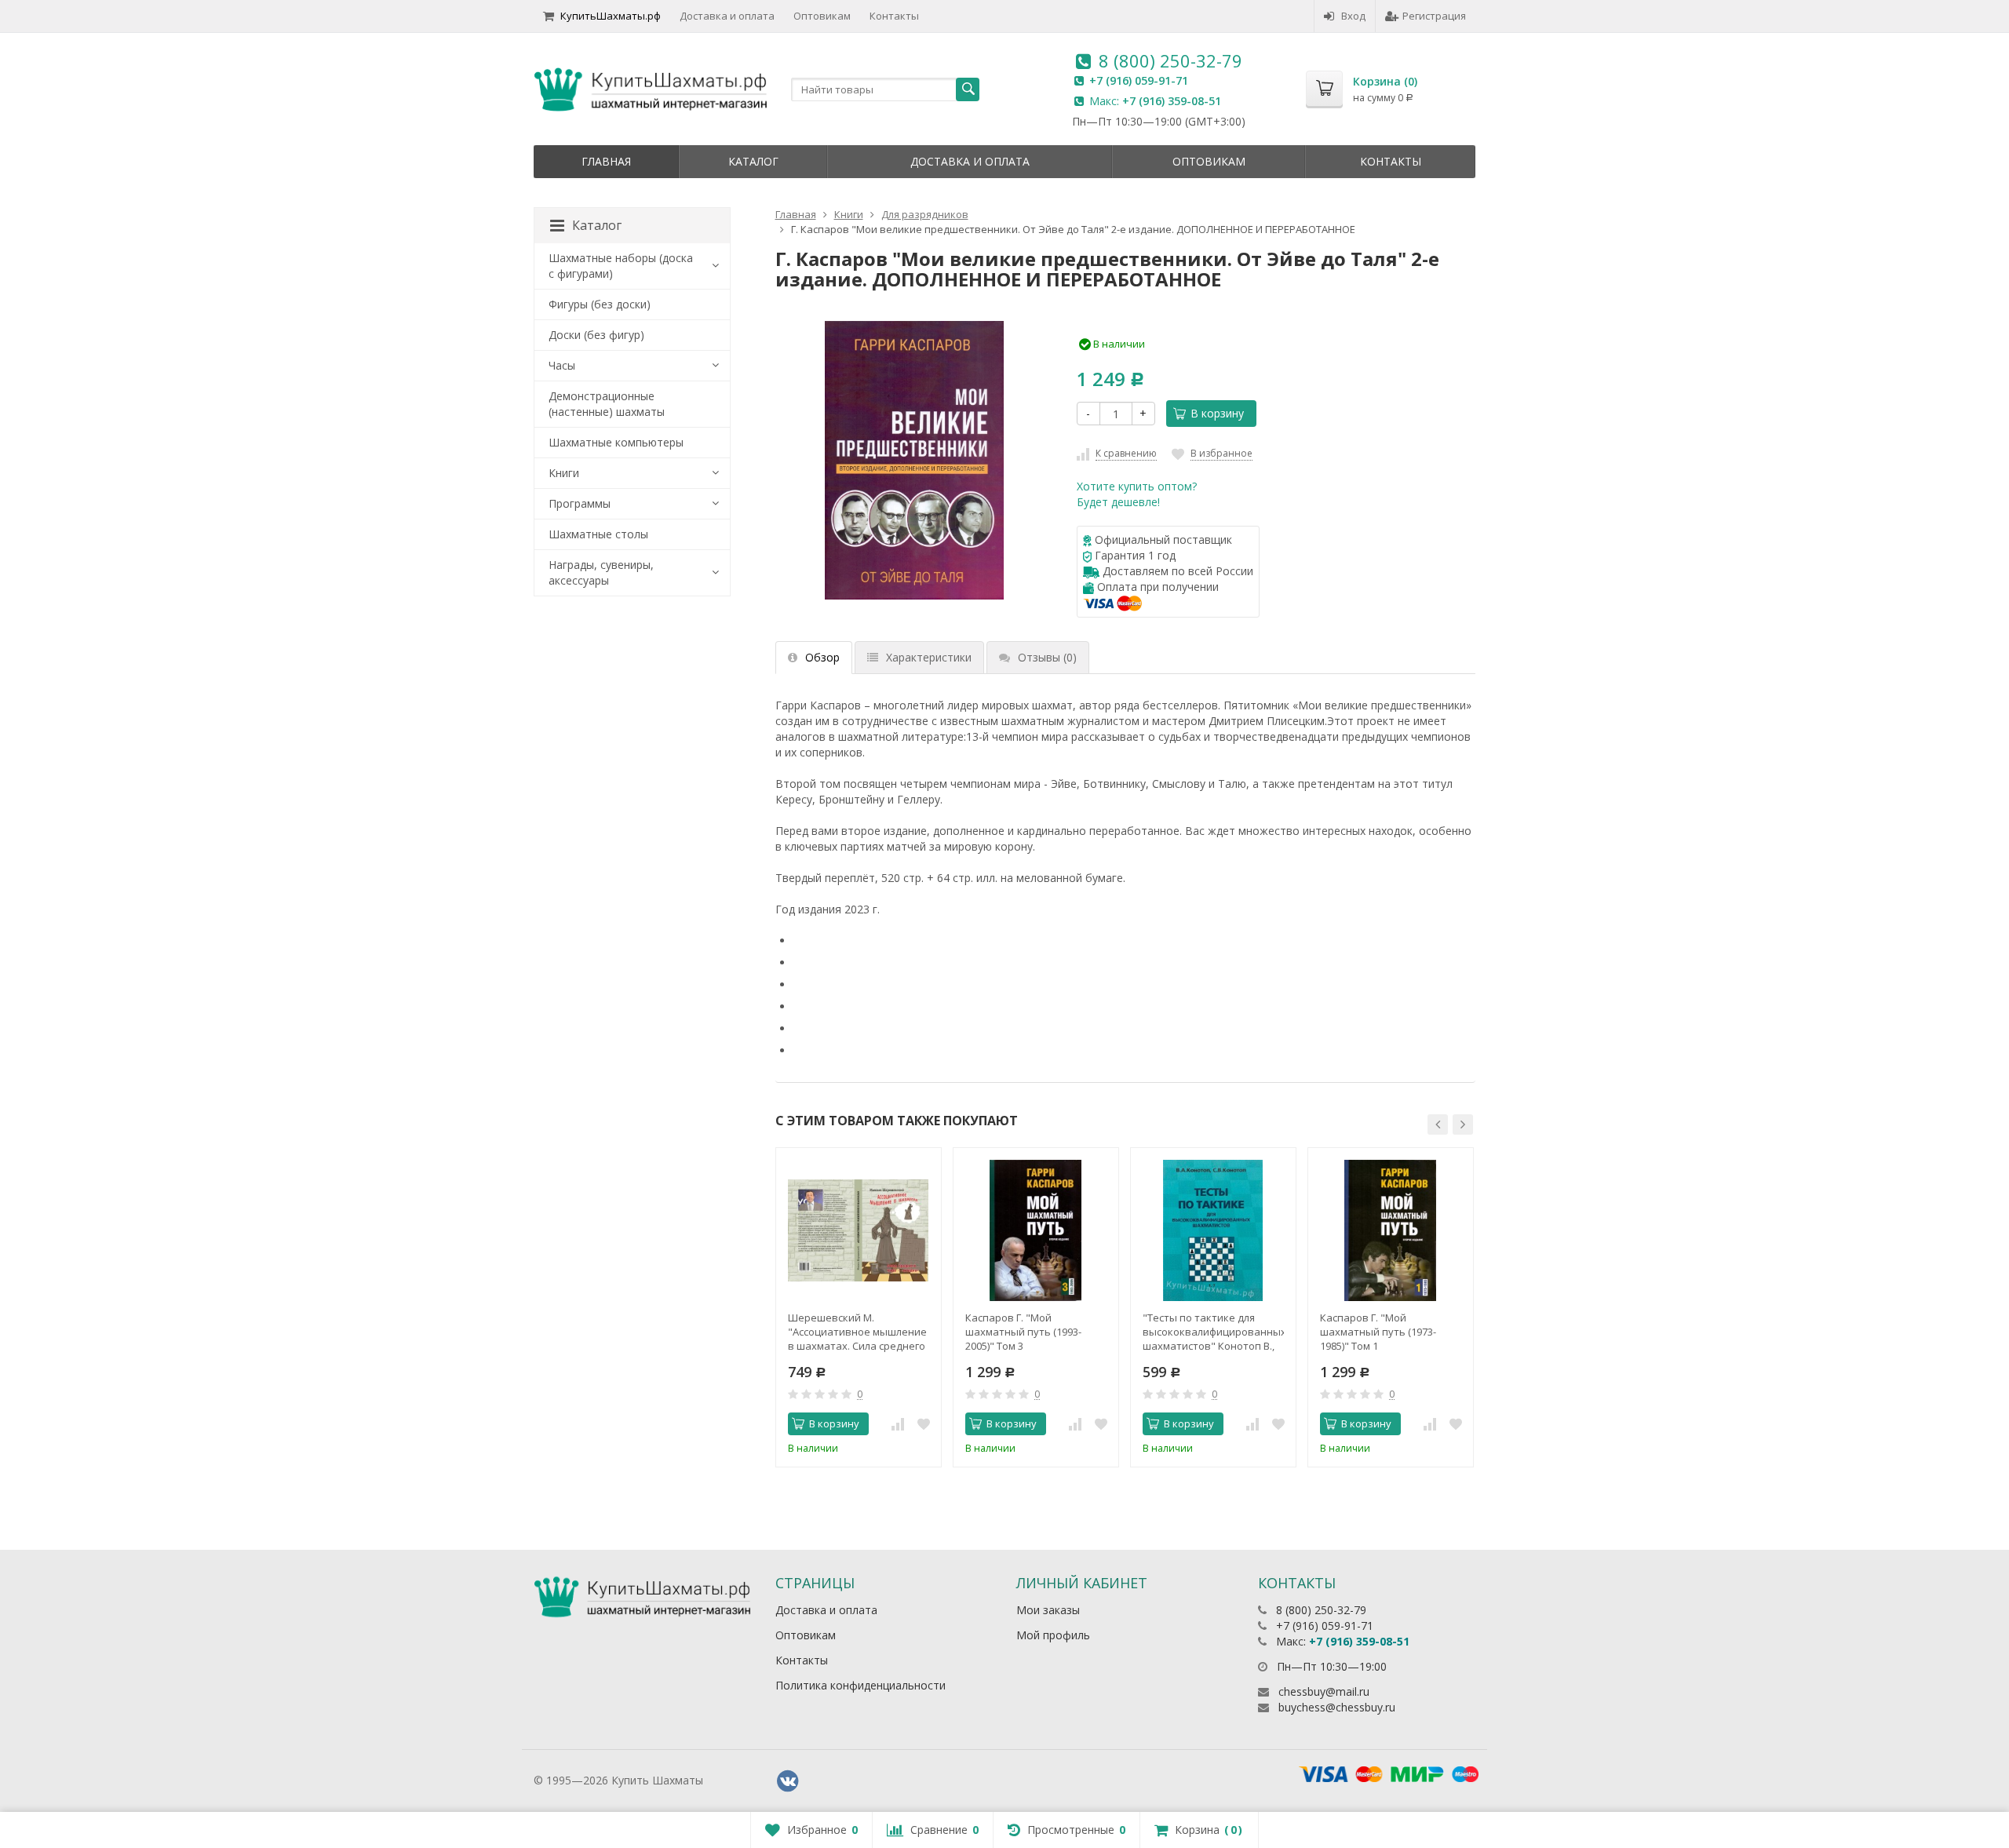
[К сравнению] (898, 1424)
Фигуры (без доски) (600, 304)
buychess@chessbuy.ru (1337, 1707)
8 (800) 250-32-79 (1170, 60)
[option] (859, 1307)
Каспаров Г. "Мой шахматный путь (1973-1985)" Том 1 (1378, 1332)
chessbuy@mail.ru (1324, 1691)
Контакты (894, 16)
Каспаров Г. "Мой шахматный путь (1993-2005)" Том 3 (1023, 1332)
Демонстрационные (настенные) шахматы (607, 404)
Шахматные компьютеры (616, 442)
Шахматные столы (598, 534)
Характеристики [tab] (929, 657)
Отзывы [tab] (1047, 657)
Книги (564, 473)
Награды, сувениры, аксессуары (601, 572)
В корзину (1217, 413)
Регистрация (1434, 16)
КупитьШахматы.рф (611, 16)
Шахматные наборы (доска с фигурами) (621, 266)
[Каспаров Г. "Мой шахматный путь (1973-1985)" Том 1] (1391, 1230)
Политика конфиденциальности (860, 1685)
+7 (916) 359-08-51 (1172, 101)
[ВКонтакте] (788, 1781)
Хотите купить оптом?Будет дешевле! (1137, 494)
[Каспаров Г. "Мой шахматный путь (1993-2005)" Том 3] (1036, 1230)
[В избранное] (924, 1424)
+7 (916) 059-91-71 (1139, 80)
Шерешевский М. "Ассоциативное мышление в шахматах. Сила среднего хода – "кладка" (857, 1332)
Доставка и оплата (727, 16)
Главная (606, 161)
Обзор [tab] (822, 657)
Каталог (753, 161)
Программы (580, 503)
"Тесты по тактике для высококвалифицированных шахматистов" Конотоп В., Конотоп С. (1213, 1332)
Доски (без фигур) (596, 335)
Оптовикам (822, 16)
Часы (562, 365)
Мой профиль (1053, 1635)
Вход (1353, 16)
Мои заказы (1048, 1610)
